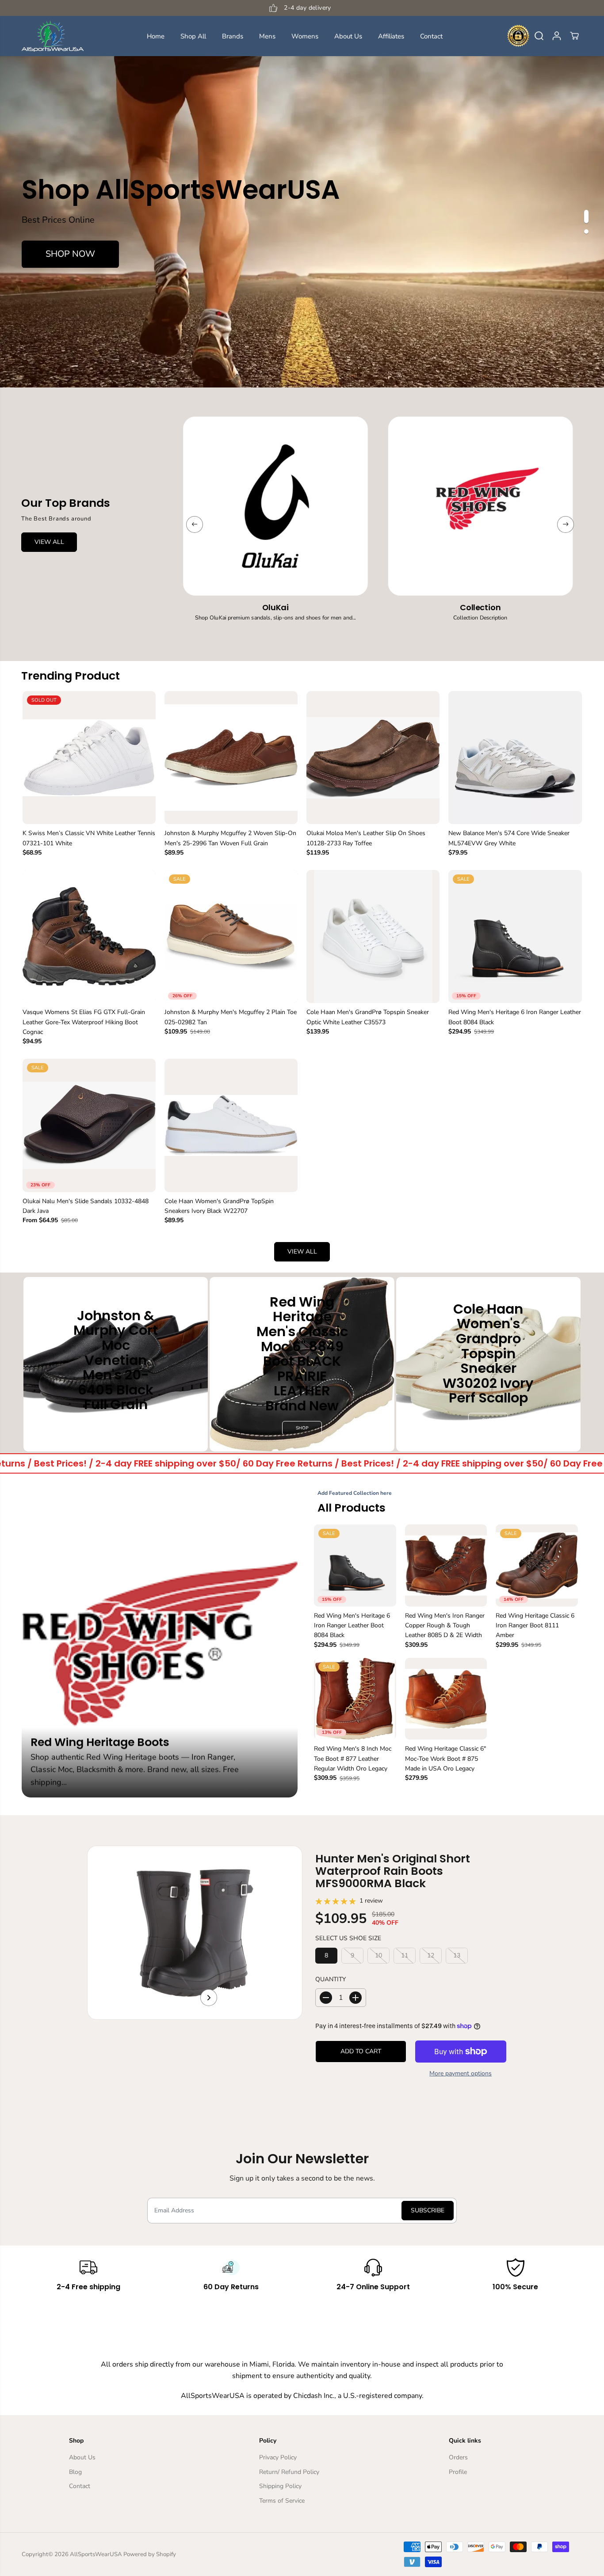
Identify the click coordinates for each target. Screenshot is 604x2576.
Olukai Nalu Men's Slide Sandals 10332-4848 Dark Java (86, 1206)
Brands (233, 36)
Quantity (331, 1979)
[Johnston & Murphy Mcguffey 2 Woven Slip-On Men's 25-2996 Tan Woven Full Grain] (231, 758)
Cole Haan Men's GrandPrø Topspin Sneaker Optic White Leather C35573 (368, 1017)
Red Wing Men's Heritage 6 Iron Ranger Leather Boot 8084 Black (515, 1017)
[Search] (539, 36)
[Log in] (557, 36)
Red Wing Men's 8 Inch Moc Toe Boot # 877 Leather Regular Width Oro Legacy (353, 1759)
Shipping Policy (280, 2486)
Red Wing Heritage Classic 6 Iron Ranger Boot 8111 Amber (535, 1626)
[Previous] (195, 524)
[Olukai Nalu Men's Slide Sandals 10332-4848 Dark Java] (89, 1125)
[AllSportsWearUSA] (53, 36)
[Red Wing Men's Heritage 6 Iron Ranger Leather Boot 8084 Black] (515, 937)
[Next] (566, 524)
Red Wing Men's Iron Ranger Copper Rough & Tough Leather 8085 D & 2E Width (445, 1626)
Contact (431, 36)
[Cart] (574, 36)
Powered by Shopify (150, 2554)
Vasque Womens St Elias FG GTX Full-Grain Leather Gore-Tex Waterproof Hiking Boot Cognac (84, 1022)
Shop (116, 1427)
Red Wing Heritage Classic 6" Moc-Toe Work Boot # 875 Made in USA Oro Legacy (445, 1759)
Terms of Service (282, 2501)
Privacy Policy (278, 2457)
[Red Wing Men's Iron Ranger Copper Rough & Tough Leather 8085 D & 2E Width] (446, 1565)
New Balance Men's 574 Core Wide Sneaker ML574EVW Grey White (509, 838)
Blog (75, 2472)
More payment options (461, 2073)
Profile (458, 2472)
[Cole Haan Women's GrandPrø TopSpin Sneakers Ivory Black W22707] (231, 1125)
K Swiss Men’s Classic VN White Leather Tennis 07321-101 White (89, 838)
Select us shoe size (348, 1938)
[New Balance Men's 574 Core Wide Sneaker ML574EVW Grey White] (515, 758)
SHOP (302, 1428)
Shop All (193, 36)
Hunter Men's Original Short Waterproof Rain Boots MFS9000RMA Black (393, 1871)
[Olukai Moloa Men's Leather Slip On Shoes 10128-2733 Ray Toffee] (373, 758)
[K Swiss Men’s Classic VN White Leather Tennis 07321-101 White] (89, 758)
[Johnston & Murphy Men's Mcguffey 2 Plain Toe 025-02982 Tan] (231, 937)
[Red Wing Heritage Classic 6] (446, 1699)
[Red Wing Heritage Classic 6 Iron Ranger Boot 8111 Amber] (537, 1565)
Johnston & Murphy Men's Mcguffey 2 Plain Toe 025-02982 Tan (231, 1017)
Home (156, 36)
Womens (305, 36)
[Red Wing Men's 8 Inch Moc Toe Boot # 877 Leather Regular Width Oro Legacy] (355, 1699)
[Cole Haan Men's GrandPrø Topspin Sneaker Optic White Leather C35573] (373, 937)
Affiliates (391, 36)
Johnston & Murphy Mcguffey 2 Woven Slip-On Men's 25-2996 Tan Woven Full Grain (230, 838)
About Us (348, 36)
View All (49, 542)
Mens (267, 36)
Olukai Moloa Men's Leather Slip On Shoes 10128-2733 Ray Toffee (366, 838)
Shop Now (70, 254)
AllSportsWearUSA (96, 2554)
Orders (458, 2457)
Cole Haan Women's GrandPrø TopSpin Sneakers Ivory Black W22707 (219, 1206)
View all (302, 1252)
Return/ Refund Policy (289, 2472)
